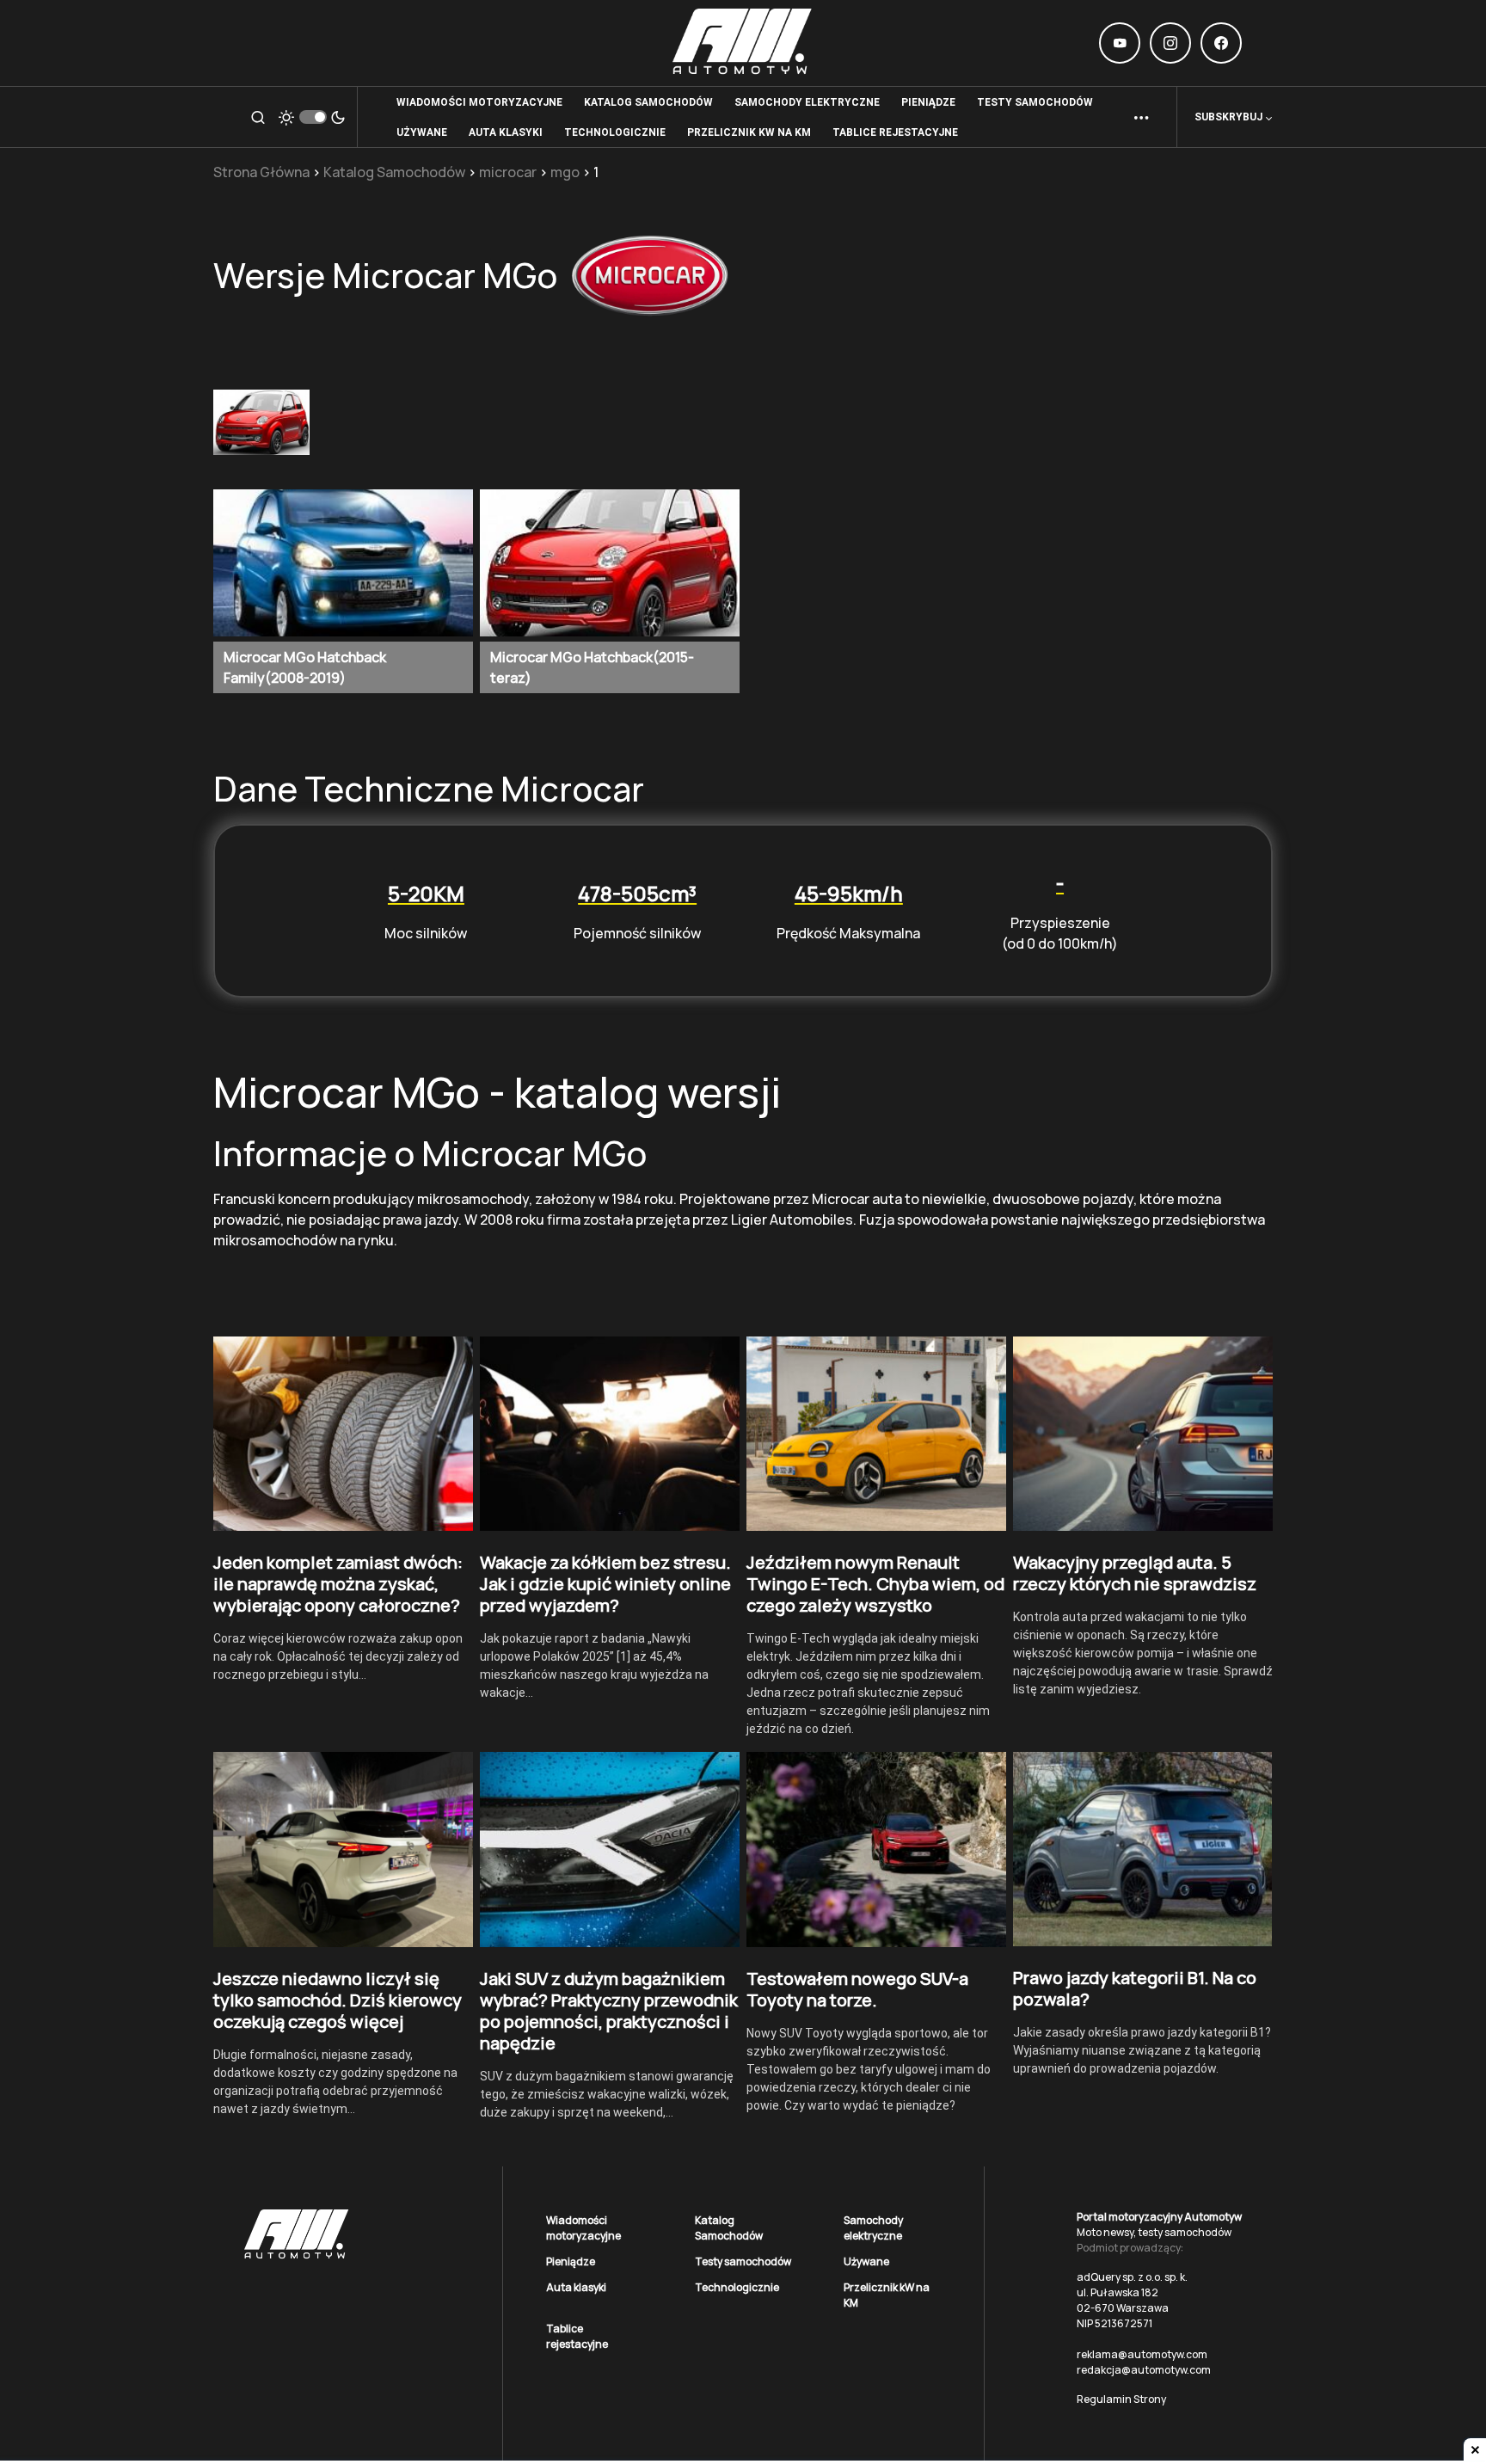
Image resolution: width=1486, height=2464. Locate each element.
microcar (508, 172)
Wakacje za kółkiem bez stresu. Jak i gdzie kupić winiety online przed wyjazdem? (605, 1584)
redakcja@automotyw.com (1144, 2370)
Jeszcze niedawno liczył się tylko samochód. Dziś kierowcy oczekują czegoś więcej (338, 2000)
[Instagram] (1170, 43)
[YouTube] (1120, 43)
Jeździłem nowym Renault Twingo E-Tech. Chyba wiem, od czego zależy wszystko (875, 1584)
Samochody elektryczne (873, 2228)
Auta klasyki (576, 2287)
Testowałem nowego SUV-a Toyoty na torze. (857, 1989)
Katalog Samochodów (394, 172)
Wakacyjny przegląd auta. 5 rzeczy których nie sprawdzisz (1135, 1573)
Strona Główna (261, 172)
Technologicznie (737, 2287)
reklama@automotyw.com (1142, 2354)
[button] (258, 117)
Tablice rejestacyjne (577, 2336)
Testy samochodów (743, 2261)
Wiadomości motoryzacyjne (583, 2228)
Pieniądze (571, 2261)
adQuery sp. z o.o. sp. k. (1132, 2277)
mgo (565, 172)
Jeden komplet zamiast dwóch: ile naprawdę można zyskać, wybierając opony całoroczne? (338, 1584)
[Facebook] (1221, 43)
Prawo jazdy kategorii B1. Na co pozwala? (1135, 1988)
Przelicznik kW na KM (887, 2295)
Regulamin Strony (1121, 2399)
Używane (866, 2261)
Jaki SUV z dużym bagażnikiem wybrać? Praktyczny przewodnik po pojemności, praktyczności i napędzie (609, 2011)
